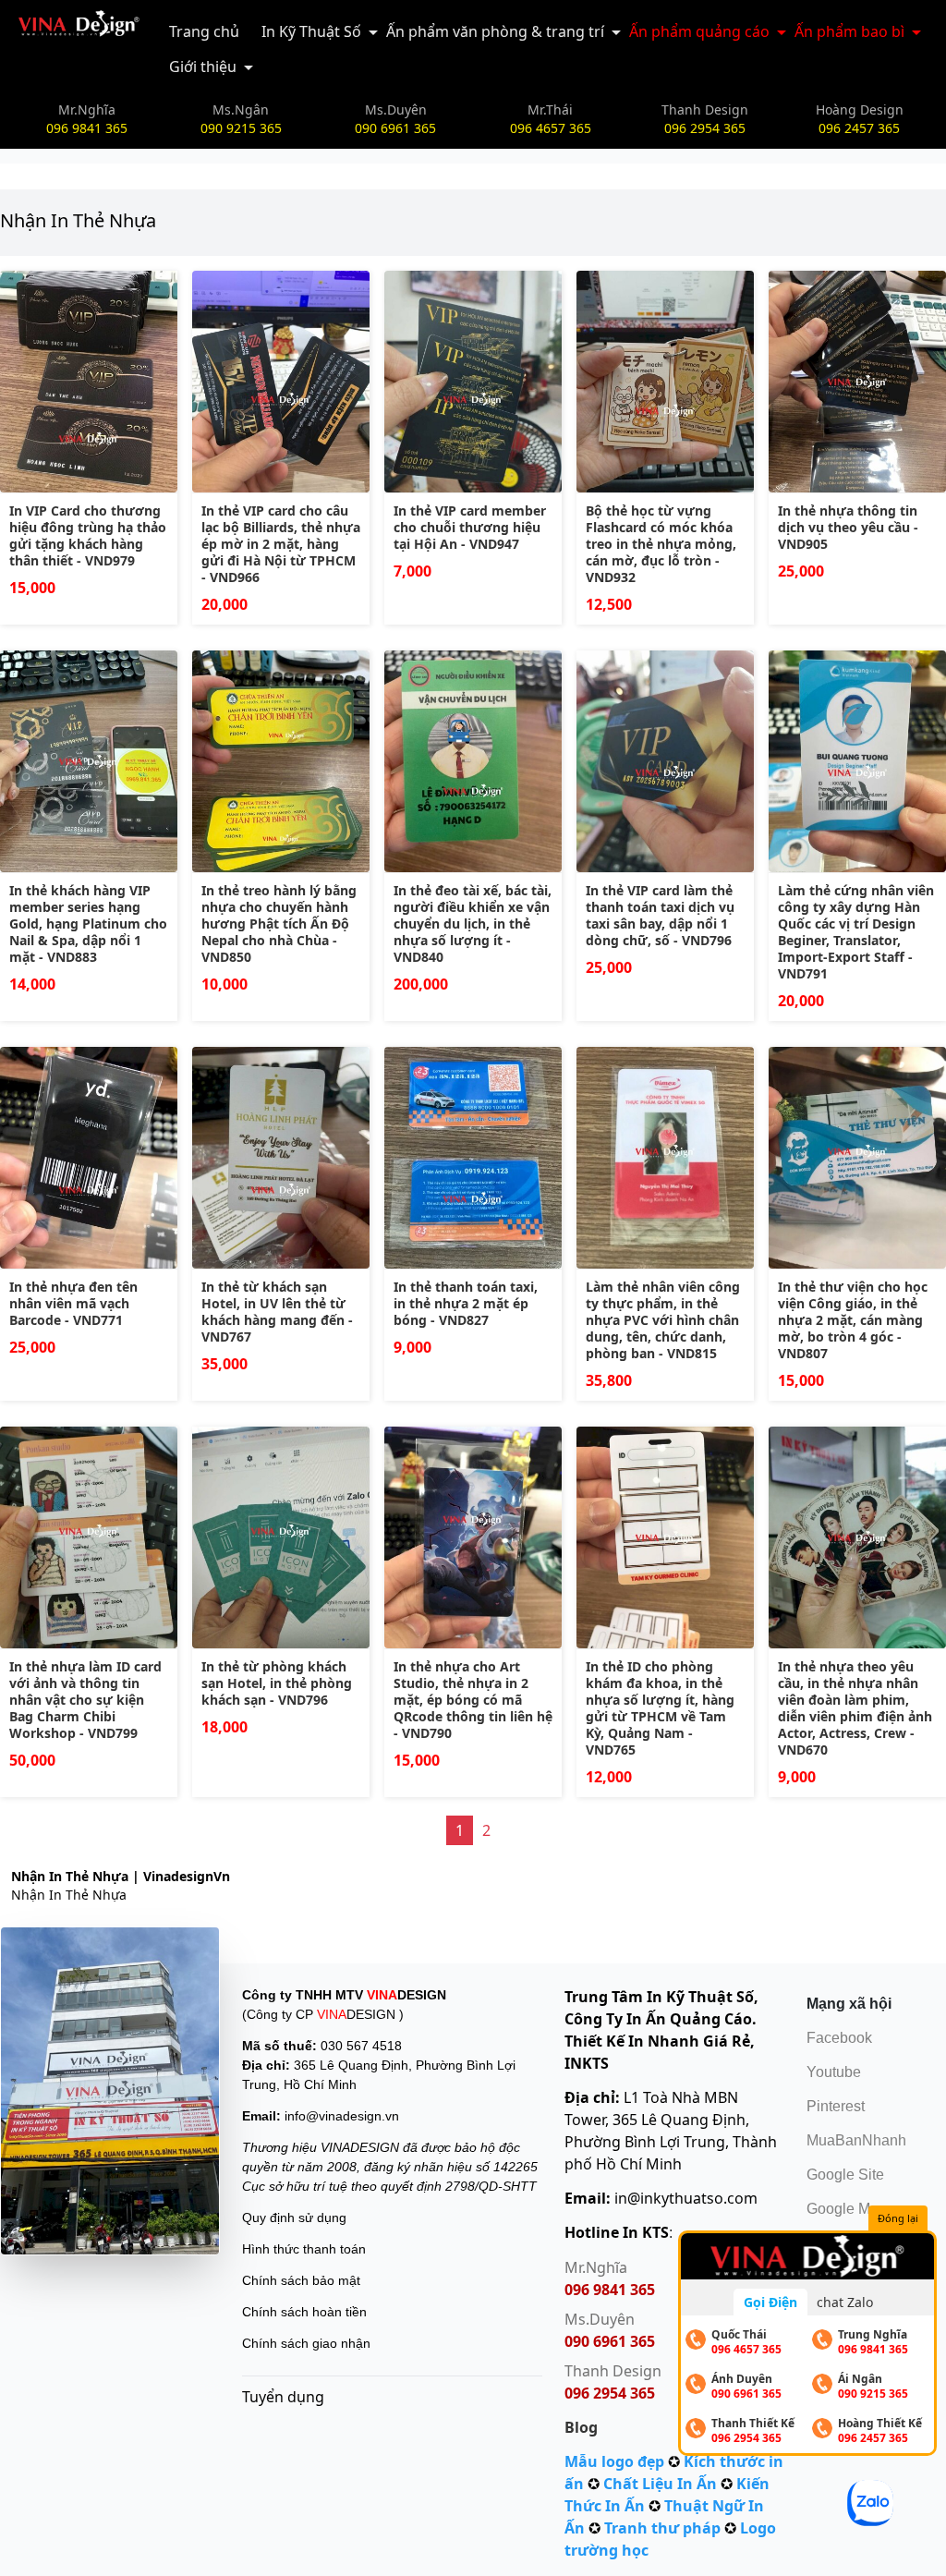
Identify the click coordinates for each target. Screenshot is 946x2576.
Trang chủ (204, 31)
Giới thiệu (203, 67)
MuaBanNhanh (856, 2140)
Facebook (839, 2038)
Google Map (847, 2209)
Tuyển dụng (283, 2397)
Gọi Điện (770, 2302)
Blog (581, 2427)
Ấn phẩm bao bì (849, 31)
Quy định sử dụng (294, 2218)
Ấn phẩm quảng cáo (699, 31)
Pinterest (836, 2106)
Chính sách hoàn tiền (304, 2312)
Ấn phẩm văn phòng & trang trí (495, 31)
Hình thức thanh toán (304, 2249)
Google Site (845, 2175)
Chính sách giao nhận (306, 2343)
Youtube (834, 2072)
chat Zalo (845, 2302)
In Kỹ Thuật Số (311, 31)
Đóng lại (898, 2218)
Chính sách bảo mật (301, 2280)
